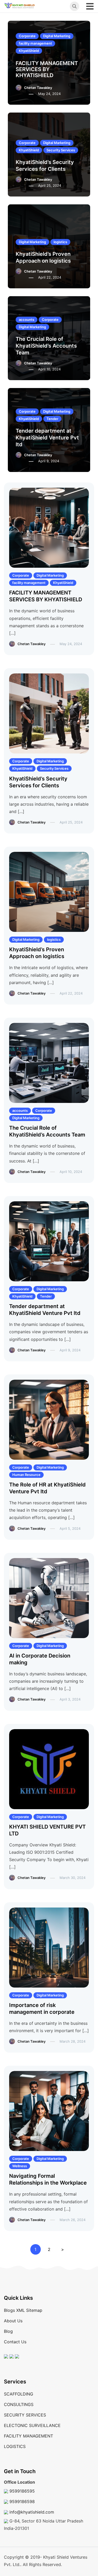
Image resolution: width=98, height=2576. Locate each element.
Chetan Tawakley (38, 88)
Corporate (27, 36)
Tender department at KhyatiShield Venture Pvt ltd (47, 438)
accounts (27, 320)
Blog (8, 2331)
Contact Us (15, 2342)
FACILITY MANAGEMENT (28, 2436)
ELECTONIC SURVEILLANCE (32, 2425)
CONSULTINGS (19, 2404)
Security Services (61, 150)
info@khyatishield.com (32, 2512)
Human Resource (26, 1475)
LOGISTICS (15, 2446)
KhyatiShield (29, 51)
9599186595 (22, 2491)
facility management (35, 43)
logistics (60, 242)
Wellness (20, 2166)
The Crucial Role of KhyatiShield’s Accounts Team (46, 346)
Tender (52, 419)
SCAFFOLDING (19, 2394)
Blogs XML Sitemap (23, 2310)
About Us (13, 2321)
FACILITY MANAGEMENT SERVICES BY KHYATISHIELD (47, 69)
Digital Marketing (57, 36)
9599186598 (22, 2501)
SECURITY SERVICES (25, 2415)
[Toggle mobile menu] (90, 6)
